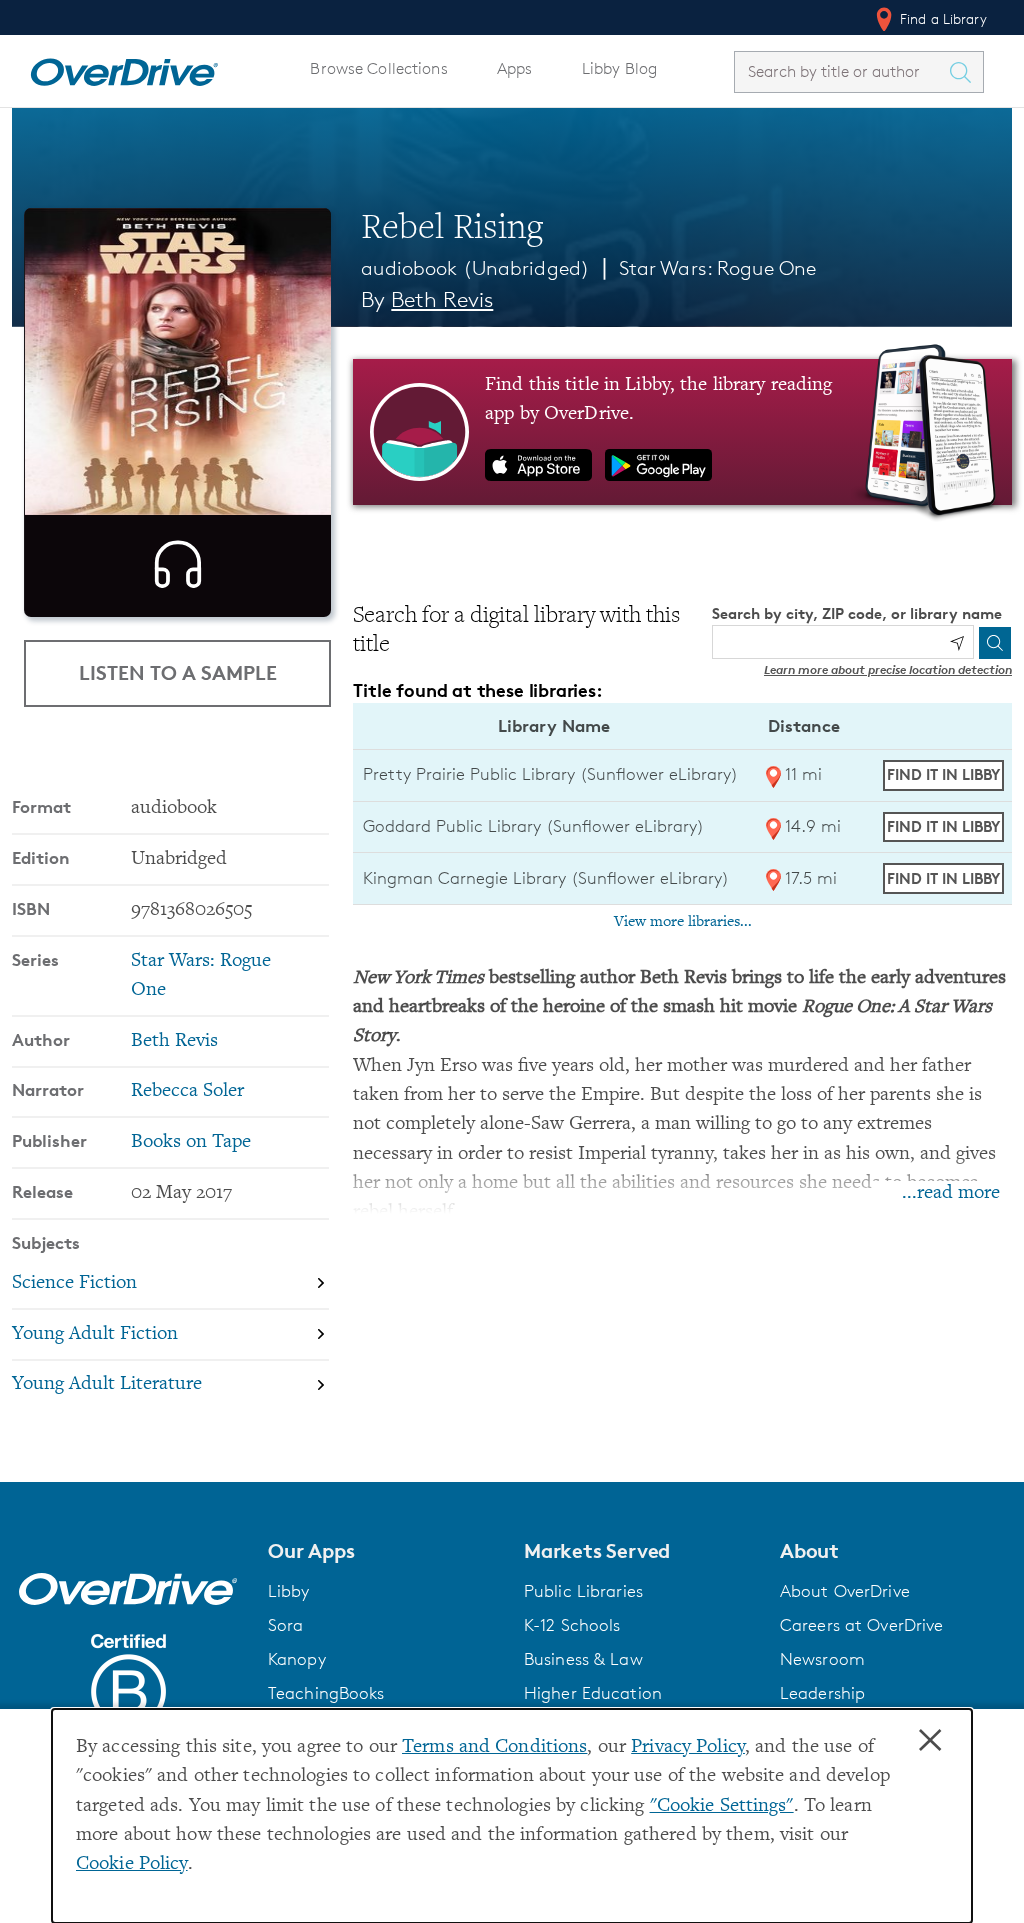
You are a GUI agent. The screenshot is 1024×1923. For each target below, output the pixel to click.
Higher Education (593, 1693)
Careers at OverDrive (861, 1625)
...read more (951, 1193)
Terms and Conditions (494, 1747)
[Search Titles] (965, 72)
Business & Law (583, 1659)
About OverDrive (845, 1591)
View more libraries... (683, 922)
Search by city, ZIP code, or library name (857, 613)
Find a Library (941, 18)
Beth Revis (442, 299)
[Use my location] (957, 643)
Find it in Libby (943, 774)
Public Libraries (583, 1591)
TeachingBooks (326, 1693)
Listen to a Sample (178, 672)
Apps (515, 68)
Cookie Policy (132, 1864)
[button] (384, 1551)
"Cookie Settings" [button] (722, 1806)
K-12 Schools (572, 1625)
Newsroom (822, 1659)
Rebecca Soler (187, 1091)
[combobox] (841, 71)
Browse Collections (378, 68)
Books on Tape (191, 1142)
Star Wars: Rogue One (717, 268)
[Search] (995, 643)
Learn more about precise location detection (888, 669)
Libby (289, 1591)
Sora (286, 1625)
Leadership (822, 1693)
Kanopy (297, 1659)
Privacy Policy (688, 1747)
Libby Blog (619, 68)
